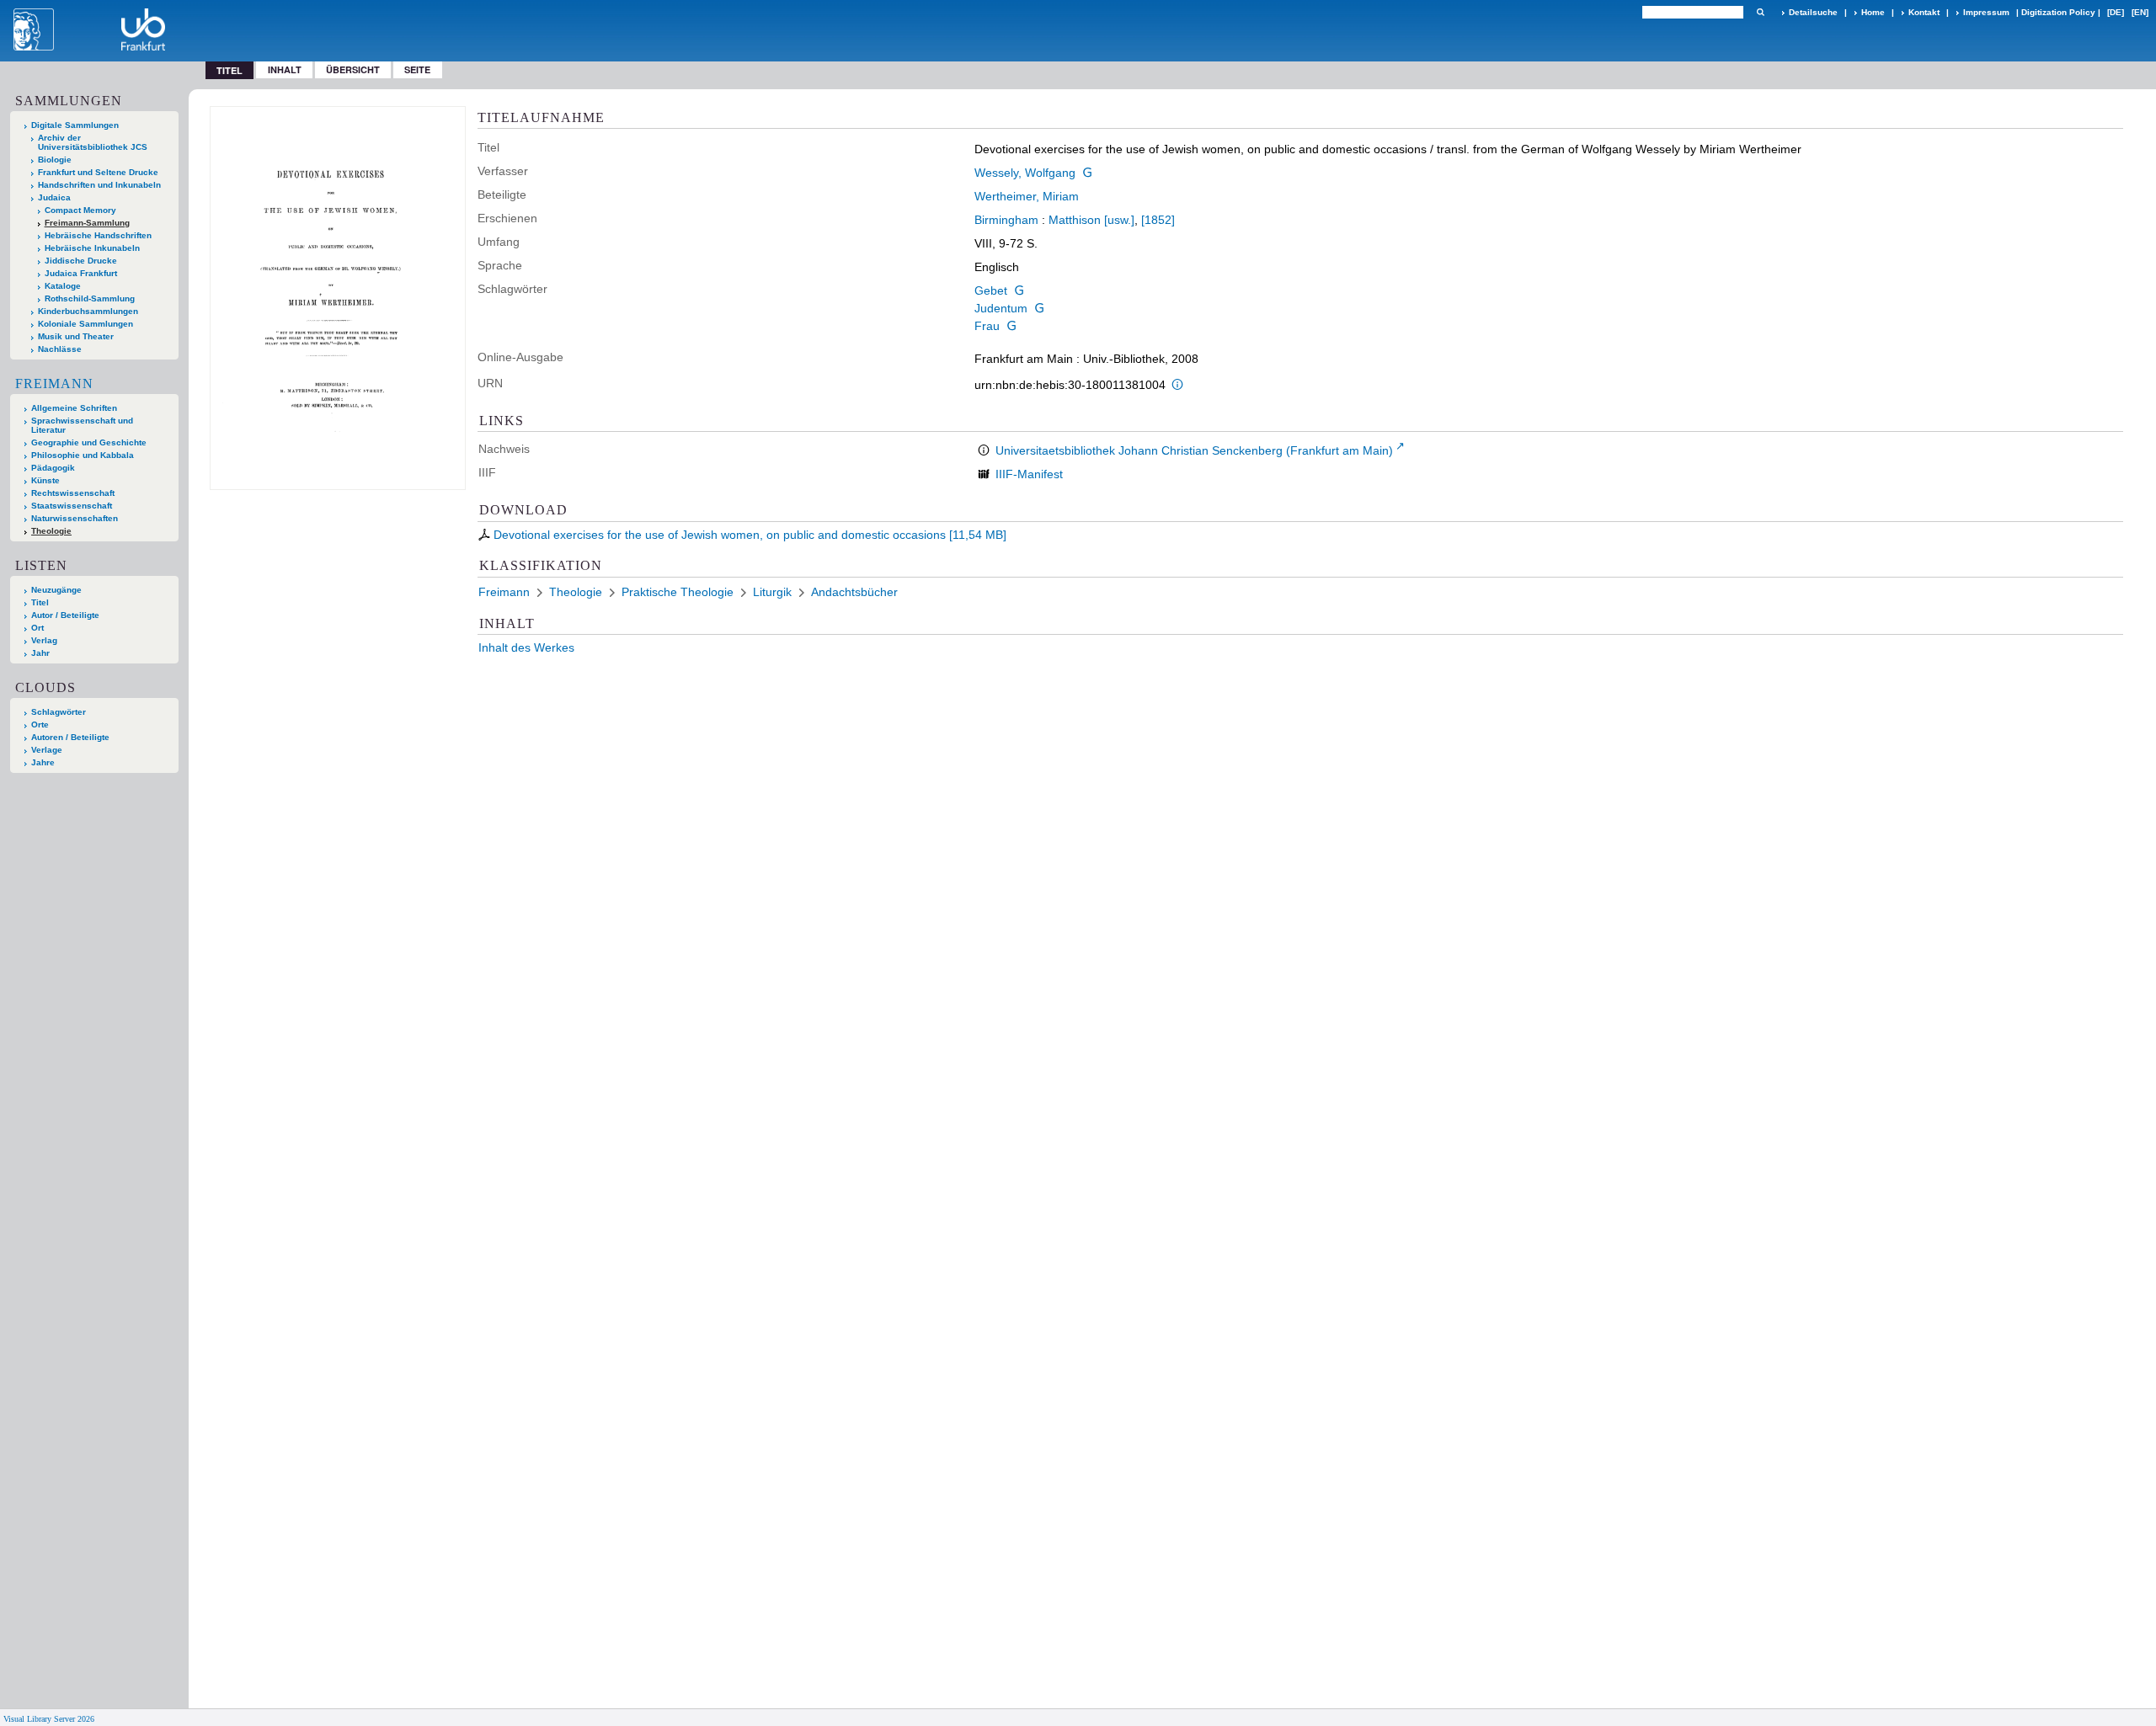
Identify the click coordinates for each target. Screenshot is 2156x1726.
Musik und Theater (76, 336)
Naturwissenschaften (75, 518)
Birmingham (1006, 220)
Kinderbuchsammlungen (88, 311)
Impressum (1986, 12)
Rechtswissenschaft (73, 493)
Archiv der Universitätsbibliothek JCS (93, 142)
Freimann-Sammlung (87, 223)
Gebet (991, 290)
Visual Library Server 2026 (49, 1719)
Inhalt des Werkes (526, 647)
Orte (40, 724)
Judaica (54, 197)
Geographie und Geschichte (89, 442)
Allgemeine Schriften (74, 408)
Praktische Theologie (678, 592)
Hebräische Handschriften (98, 235)
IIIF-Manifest (1029, 474)
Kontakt (1924, 12)
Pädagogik (53, 468)
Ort (37, 628)
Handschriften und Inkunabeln (99, 185)
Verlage (47, 750)
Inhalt (285, 69)
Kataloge (63, 286)
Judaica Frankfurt (81, 273)
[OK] (1760, 12)
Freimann (54, 384)
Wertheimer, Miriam (1027, 196)
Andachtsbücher (854, 592)
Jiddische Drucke (81, 261)
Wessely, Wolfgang (1025, 173)
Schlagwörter (59, 712)
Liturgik (772, 592)
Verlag (44, 640)
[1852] (1158, 220)
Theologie (51, 531)
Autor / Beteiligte (65, 615)
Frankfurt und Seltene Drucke (98, 172)
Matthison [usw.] (1091, 220)
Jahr (40, 653)
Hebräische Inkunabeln (92, 248)
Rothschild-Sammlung (90, 298)
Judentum (1001, 308)
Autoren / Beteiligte (70, 737)
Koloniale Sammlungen (85, 324)
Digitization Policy (2058, 12)
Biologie (55, 160)
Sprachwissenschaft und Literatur (82, 425)
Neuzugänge (56, 590)
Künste (45, 480)
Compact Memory (80, 210)
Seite (417, 69)
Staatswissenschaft (72, 506)
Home (1873, 12)
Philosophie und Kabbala (83, 455)
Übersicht (353, 69)
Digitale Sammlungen (75, 125)
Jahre (43, 762)
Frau (987, 326)
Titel (40, 602)
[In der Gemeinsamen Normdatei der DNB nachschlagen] (1087, 173)
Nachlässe (60, 349)
